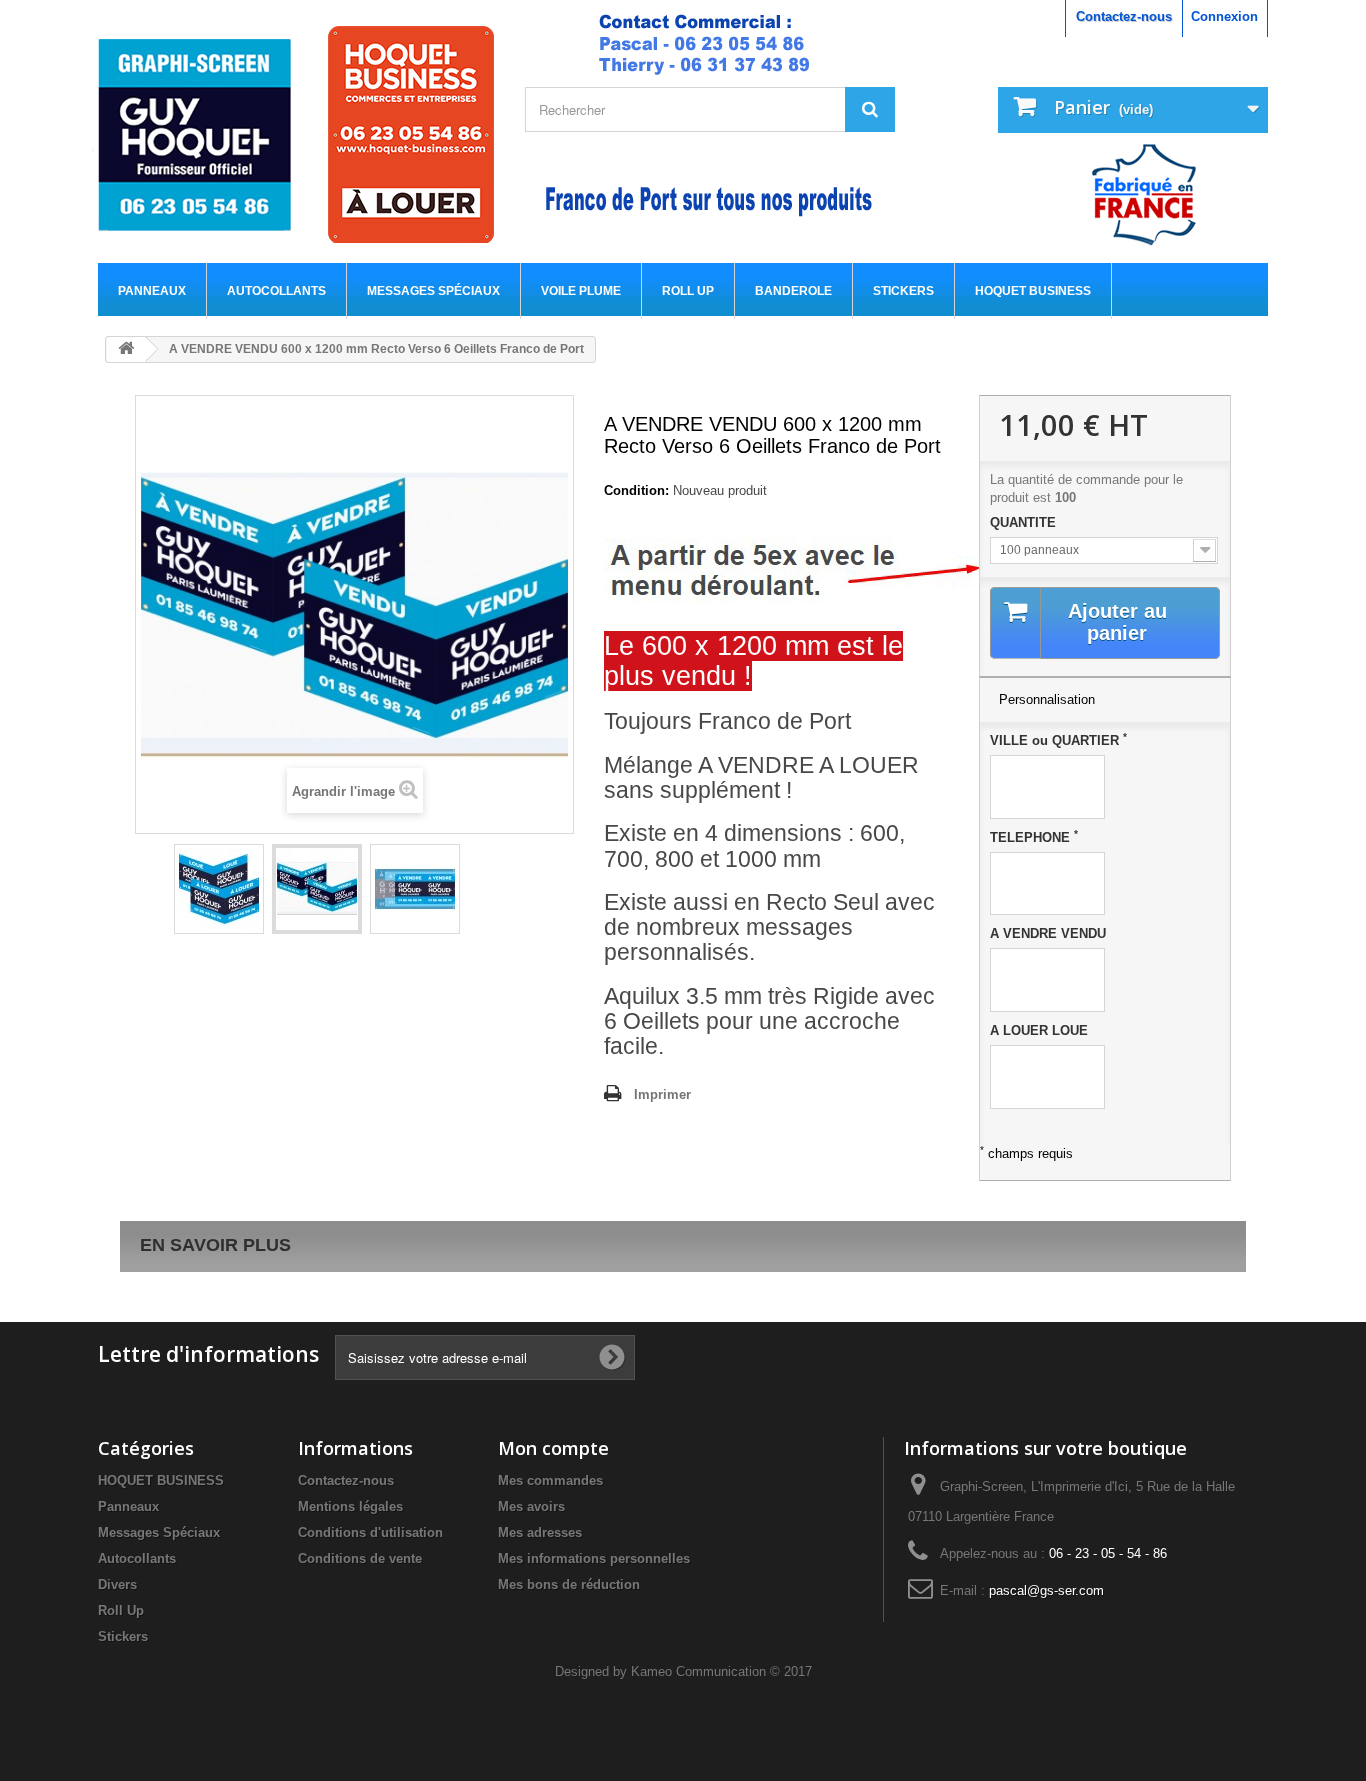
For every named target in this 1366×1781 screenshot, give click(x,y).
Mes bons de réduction (569, 1584)
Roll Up (688, 291)
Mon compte (553, 1448)
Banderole (793, 291)
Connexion (1224, 16)
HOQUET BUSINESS (1033, 291)
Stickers (903, 291)
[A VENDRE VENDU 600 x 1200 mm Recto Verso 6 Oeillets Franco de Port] (219, 889)
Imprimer (662, 1094)
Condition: (636, 490)
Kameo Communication (698, 1671)
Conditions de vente (360, 1558)
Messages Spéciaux (433, 291)
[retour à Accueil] (126, 349)
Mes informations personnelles (594, 1558)
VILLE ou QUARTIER (1058, 740)
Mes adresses (540, 1532)
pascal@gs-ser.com (1046, 1590)
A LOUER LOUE (1039, 1030)
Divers (117, 1584)
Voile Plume (581, 291)
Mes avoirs (531, 1506)
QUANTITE (1025, 522)
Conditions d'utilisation (370, 1532)
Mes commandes (550, 1480)
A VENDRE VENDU (1048, 933)
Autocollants (276, 291)
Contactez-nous (1124, 16)
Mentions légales (350, 1506)
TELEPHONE (1034, 837)
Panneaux (152, 291)
